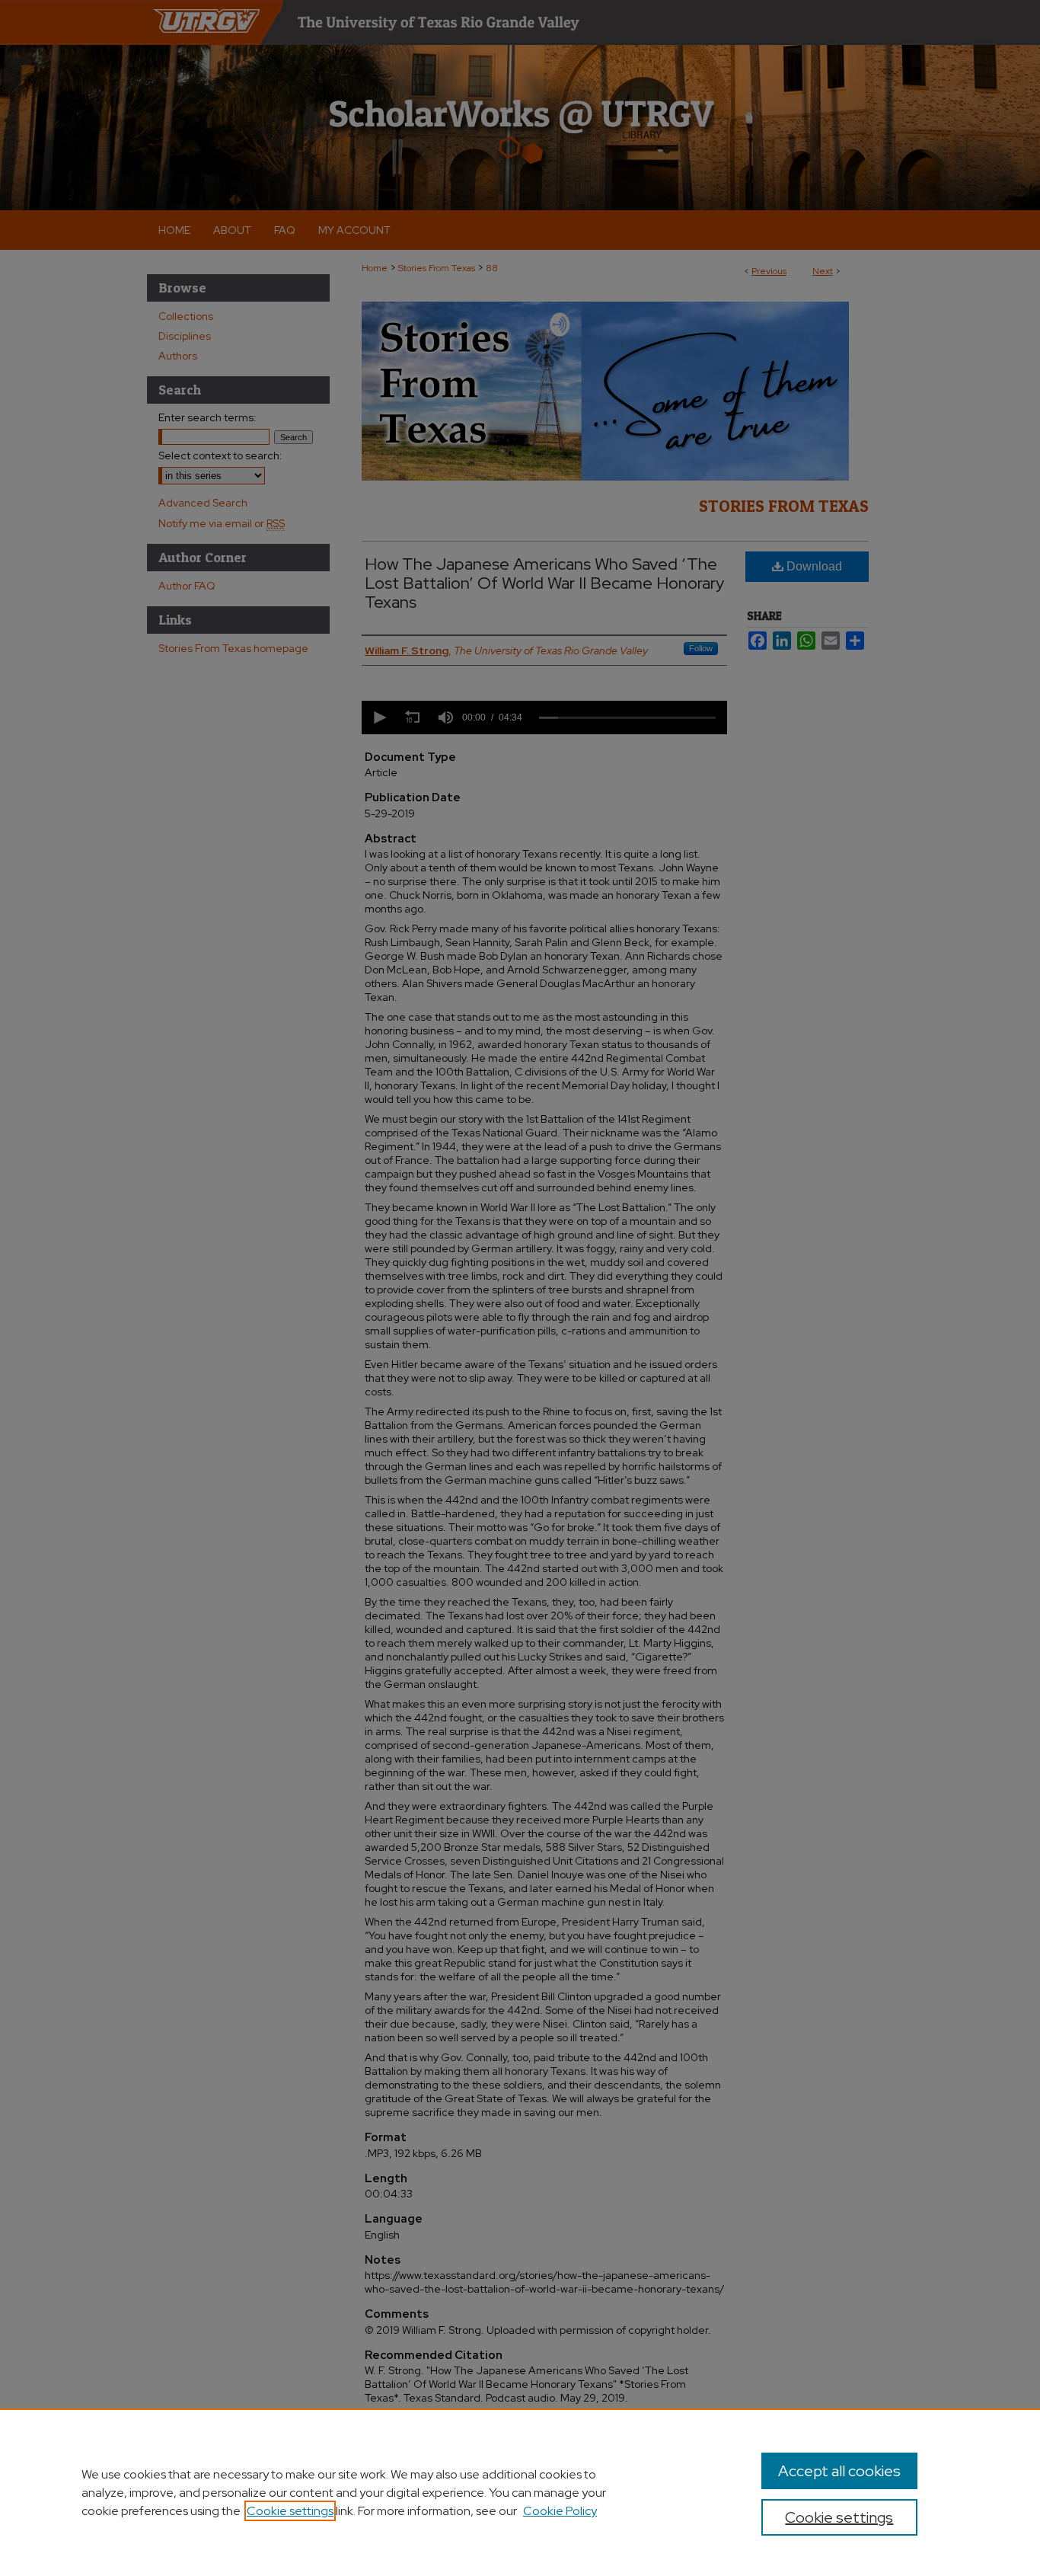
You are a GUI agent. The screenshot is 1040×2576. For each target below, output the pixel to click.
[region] (520, 2492)
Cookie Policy (560, 2511)
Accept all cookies (839, 2471)
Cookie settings (290, 2511)
